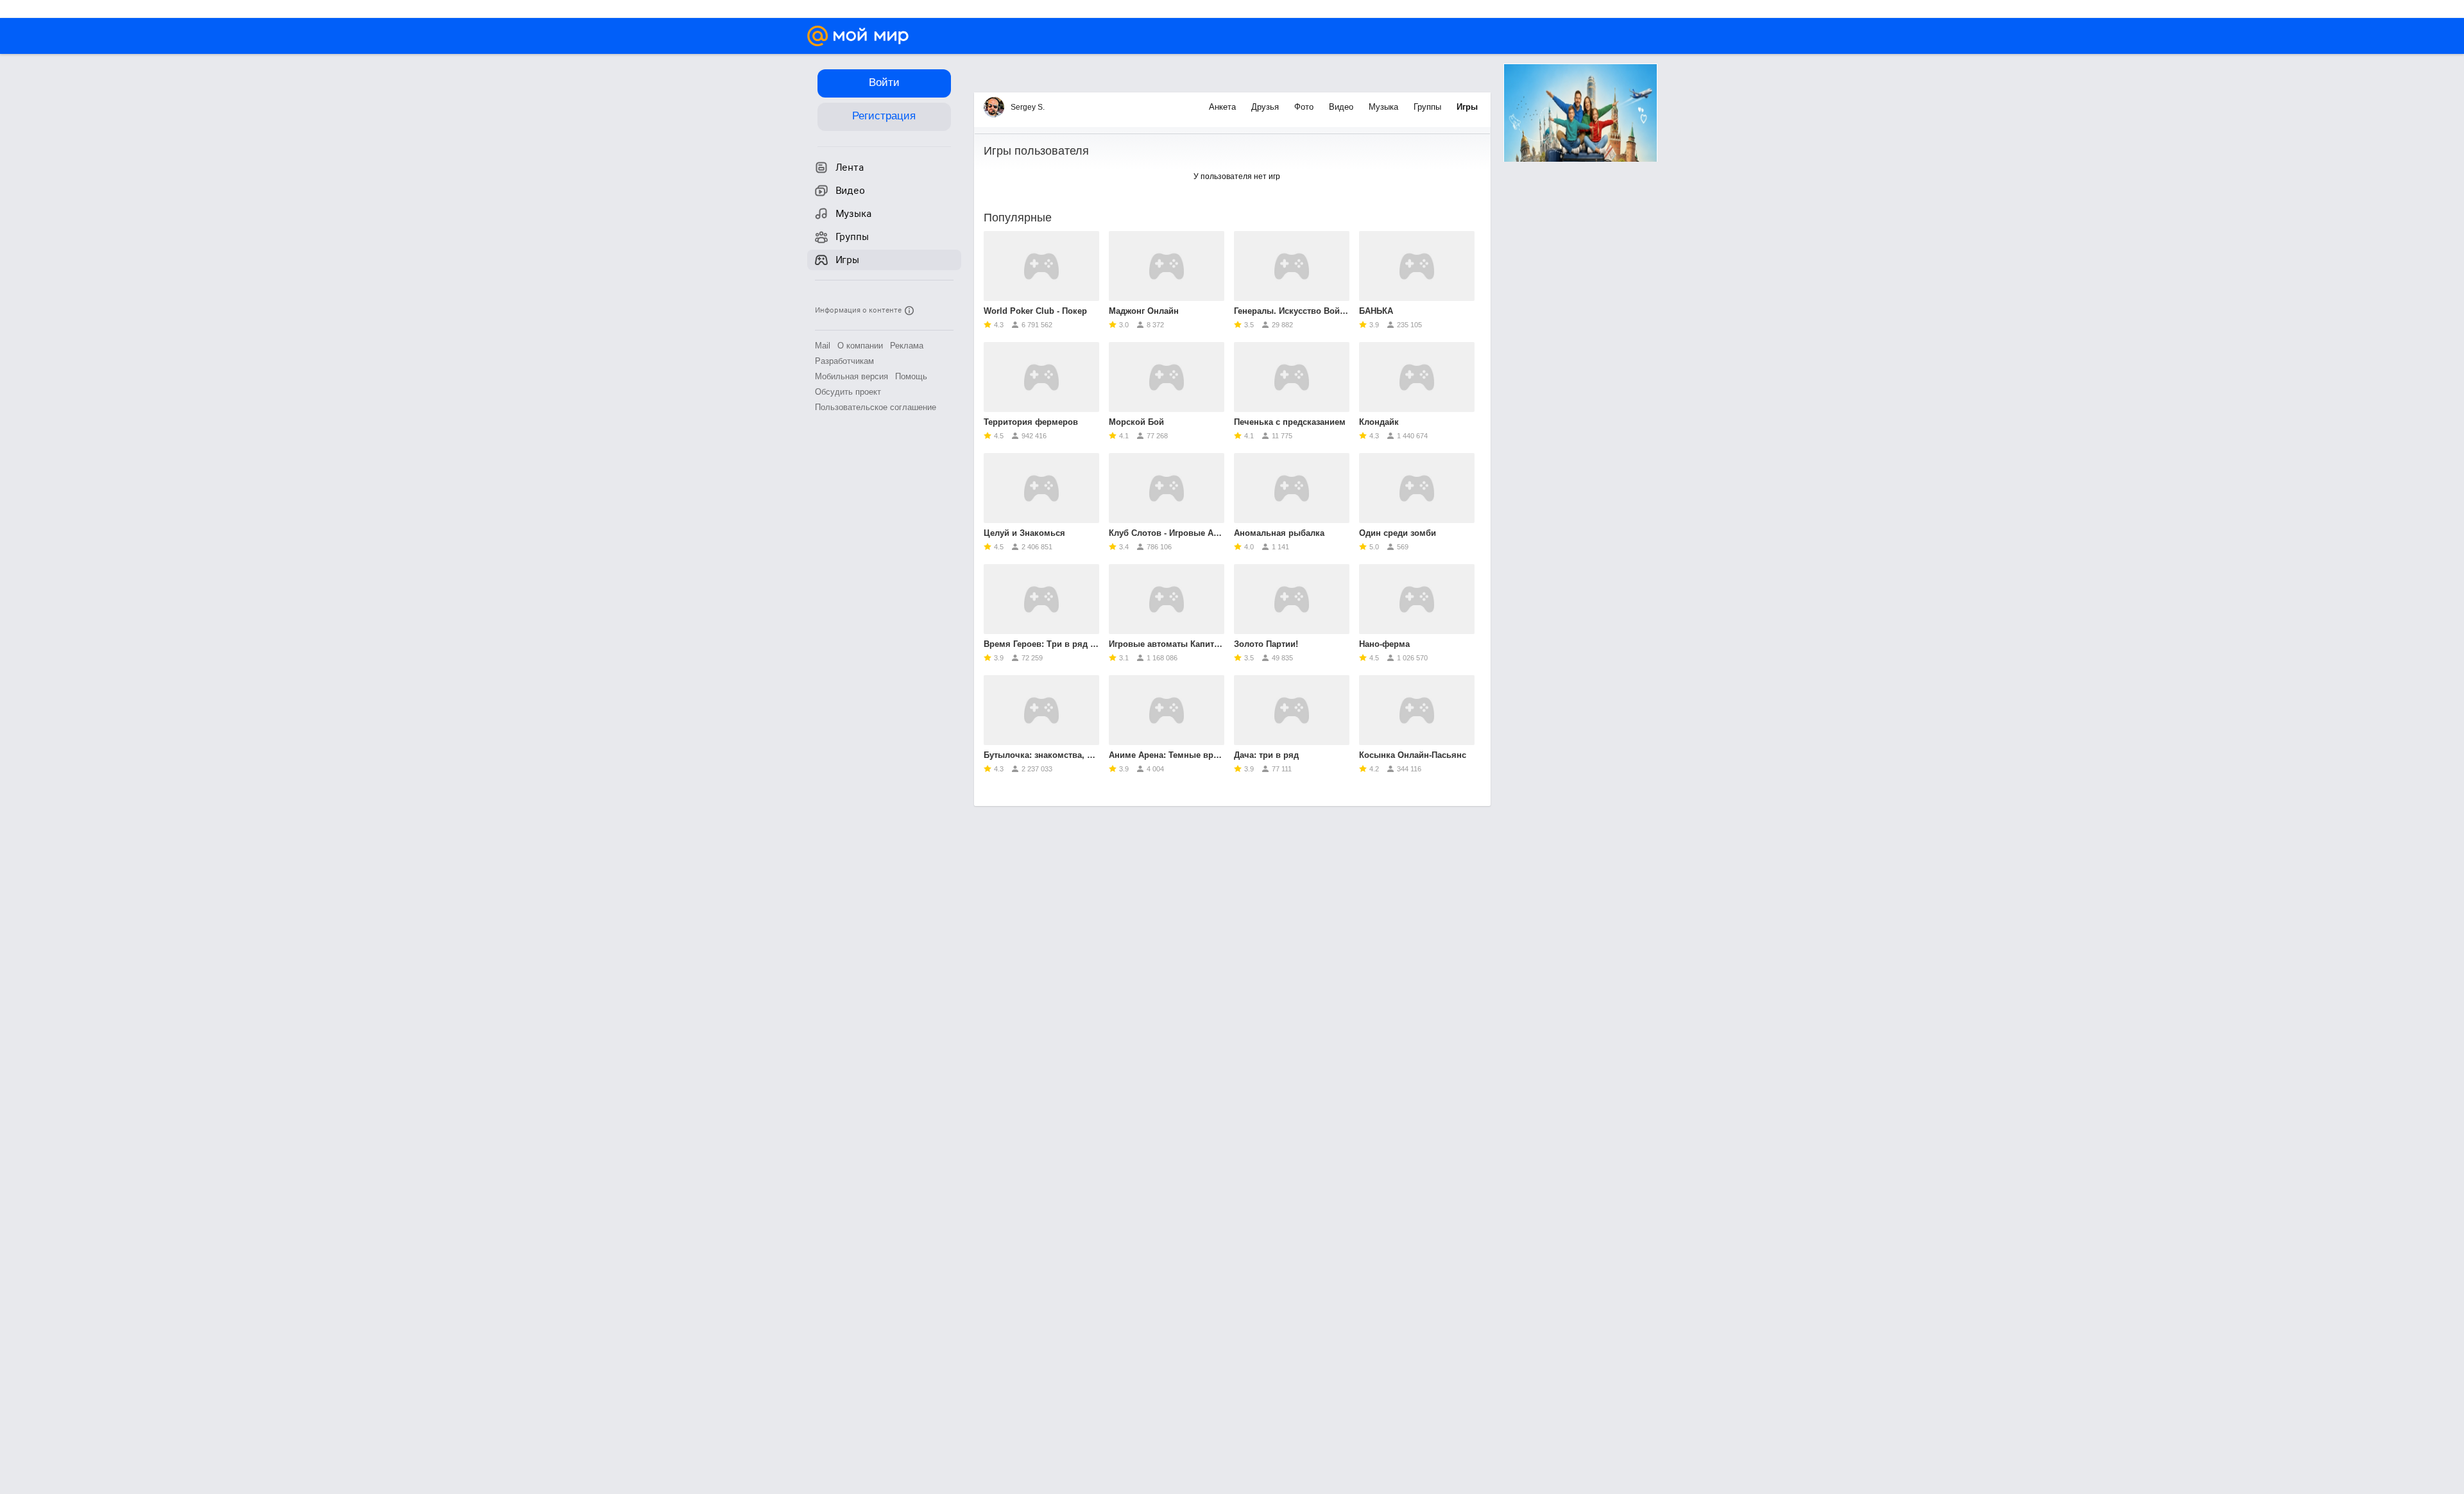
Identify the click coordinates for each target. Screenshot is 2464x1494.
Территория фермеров (1031, 422)
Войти (884, 82)
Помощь (911, 376)
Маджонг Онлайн (1144, 311)
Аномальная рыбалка (1279, 533)
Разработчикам (844, 361)
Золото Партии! (1266, 644)
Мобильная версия (851, 376)
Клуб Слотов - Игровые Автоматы (1167, 533)
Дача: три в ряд (1266, 755)
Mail (823, 346)
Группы (1429, 107)
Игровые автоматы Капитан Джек (1167, 644)
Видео (1342, 107)
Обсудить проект (848, 392)
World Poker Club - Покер (1035, 311)
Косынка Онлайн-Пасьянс (1413, 755)
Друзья (1266, 107)
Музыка (1385, 107)
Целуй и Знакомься (1024, 533)
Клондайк (1379, 422)
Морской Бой (1136, 422)
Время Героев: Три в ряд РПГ (1041, 644)
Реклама (907, 346)
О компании (860, 346)
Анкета (1224, 107)
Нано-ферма (1384, 644)
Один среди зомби (1398, 533)
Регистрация (884, 116)
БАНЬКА (1376, 311)
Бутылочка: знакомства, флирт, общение (1041, 755)
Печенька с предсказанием (1290, 422)
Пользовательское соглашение (876, 407)
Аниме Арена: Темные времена (1167, 755)
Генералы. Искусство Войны (1292, 311)
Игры (1467, 107)
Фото (1305, 107)
